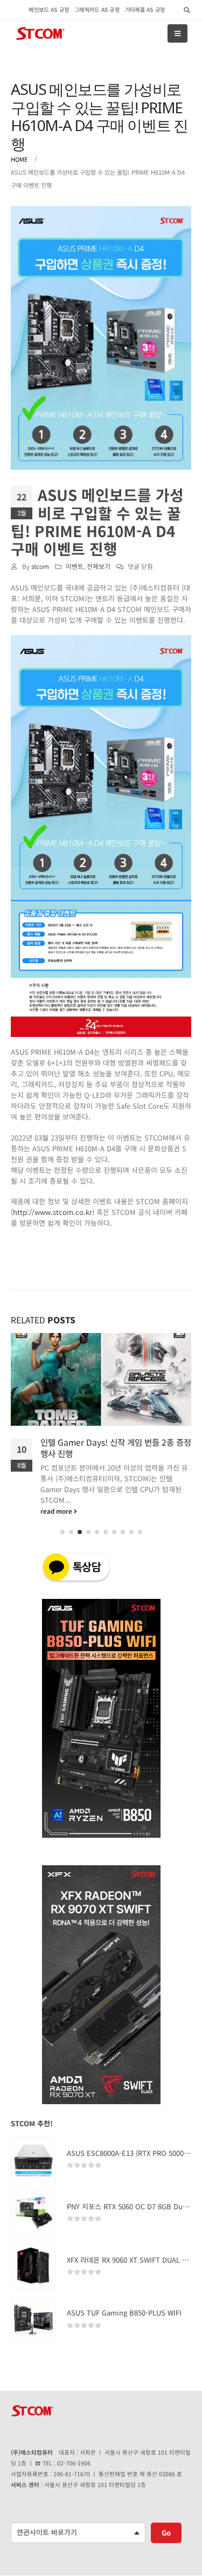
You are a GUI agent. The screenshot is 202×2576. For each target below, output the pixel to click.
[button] (62, 1543)
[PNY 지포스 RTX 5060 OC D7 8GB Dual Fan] (33, 2224)
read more (57, 1521)
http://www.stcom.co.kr (53, 1212)
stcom (40, 566)
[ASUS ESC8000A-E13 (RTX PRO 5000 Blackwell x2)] (33, 2170)
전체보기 (99, 566)
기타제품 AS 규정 (145, 9)
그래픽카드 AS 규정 (97, 9)
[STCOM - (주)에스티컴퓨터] (40, 34)
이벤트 (75, 566)
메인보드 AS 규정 (49, 9)
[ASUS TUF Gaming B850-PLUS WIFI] (33, 2330)
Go (166, 2543)
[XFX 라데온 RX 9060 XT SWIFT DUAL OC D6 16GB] (33, 2277)
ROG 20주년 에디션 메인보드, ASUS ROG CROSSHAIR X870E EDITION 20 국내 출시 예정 (114, 1453)
